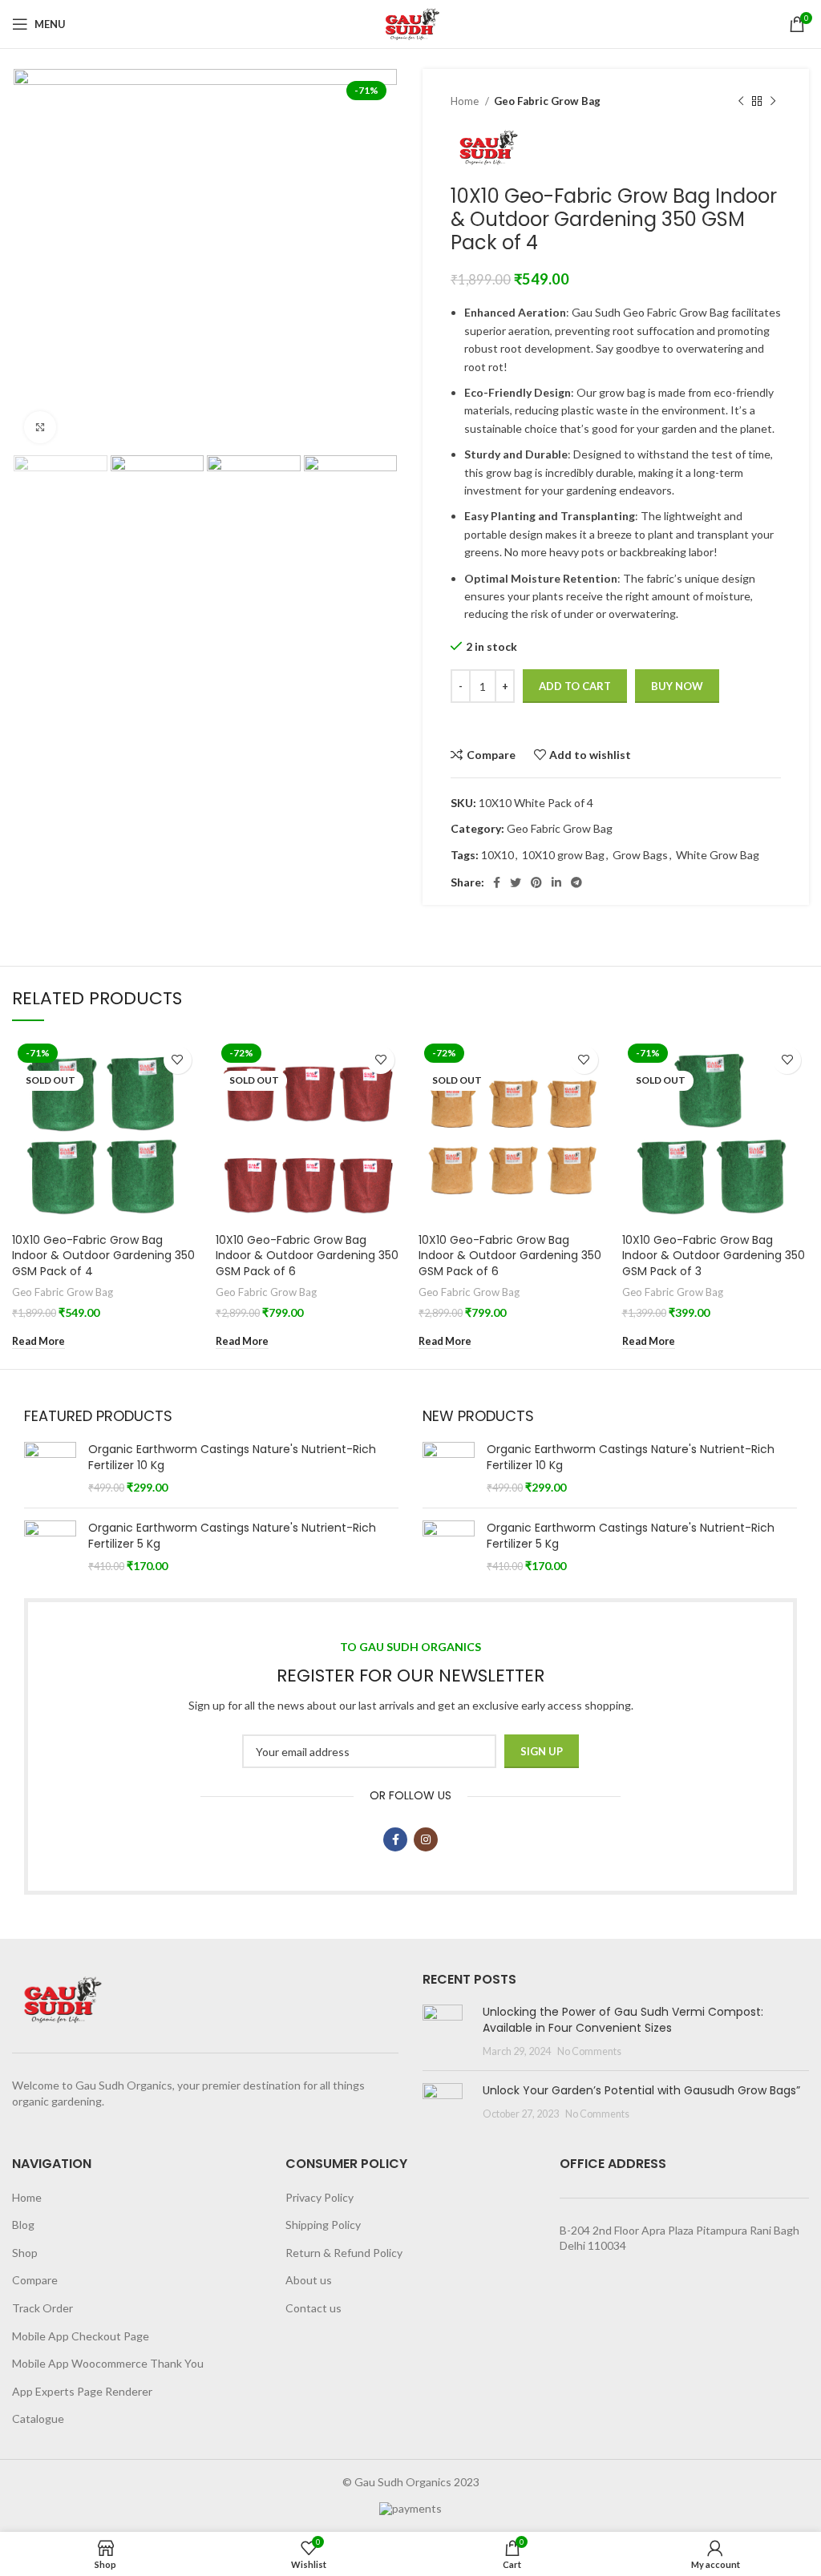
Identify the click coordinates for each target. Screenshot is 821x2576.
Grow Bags (640, 855)
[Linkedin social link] (556, 882)
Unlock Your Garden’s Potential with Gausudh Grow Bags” (641, 2090)
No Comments (589, 2051)
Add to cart (575, 686)
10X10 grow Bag (563, 855)
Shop (25, 2253)
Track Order (42, 2308)
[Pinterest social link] (536, 882)
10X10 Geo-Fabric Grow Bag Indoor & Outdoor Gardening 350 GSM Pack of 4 (103, 1256)
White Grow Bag (718, 855)
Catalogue (38, 2419)
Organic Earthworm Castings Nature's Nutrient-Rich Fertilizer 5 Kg (232, 1536)
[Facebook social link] (497, 882)
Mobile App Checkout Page (81, 2336)
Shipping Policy (323, 2225)
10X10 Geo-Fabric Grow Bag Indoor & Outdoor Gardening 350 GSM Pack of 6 (307, 1256)
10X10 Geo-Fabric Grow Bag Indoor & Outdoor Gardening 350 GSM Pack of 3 (714, 1256)
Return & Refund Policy (344, 2253)
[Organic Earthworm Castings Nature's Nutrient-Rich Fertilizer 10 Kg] (50, 1469)
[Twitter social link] (516, 882)
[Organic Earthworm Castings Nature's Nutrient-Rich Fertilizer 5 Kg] (50, 1547)
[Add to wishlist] (178, 1060)
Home (466, 101)
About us (309, 2280)
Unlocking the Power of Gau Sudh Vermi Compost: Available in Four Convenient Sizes (623, 2020)
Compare (35, 2280)
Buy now (677, 686)
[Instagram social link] (426, 1839)
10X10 (497, 855)
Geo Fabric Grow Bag (547, 101)
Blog (23, 2225)
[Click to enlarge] (40, 427)
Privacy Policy (320, 2197)
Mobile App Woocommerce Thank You (108, 2363)
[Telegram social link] (576, 882)
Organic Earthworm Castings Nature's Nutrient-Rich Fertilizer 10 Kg (232, 1458)
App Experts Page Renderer (82, 2391)
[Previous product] (741, 102)
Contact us (313, 2308)
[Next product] (773, 102)
